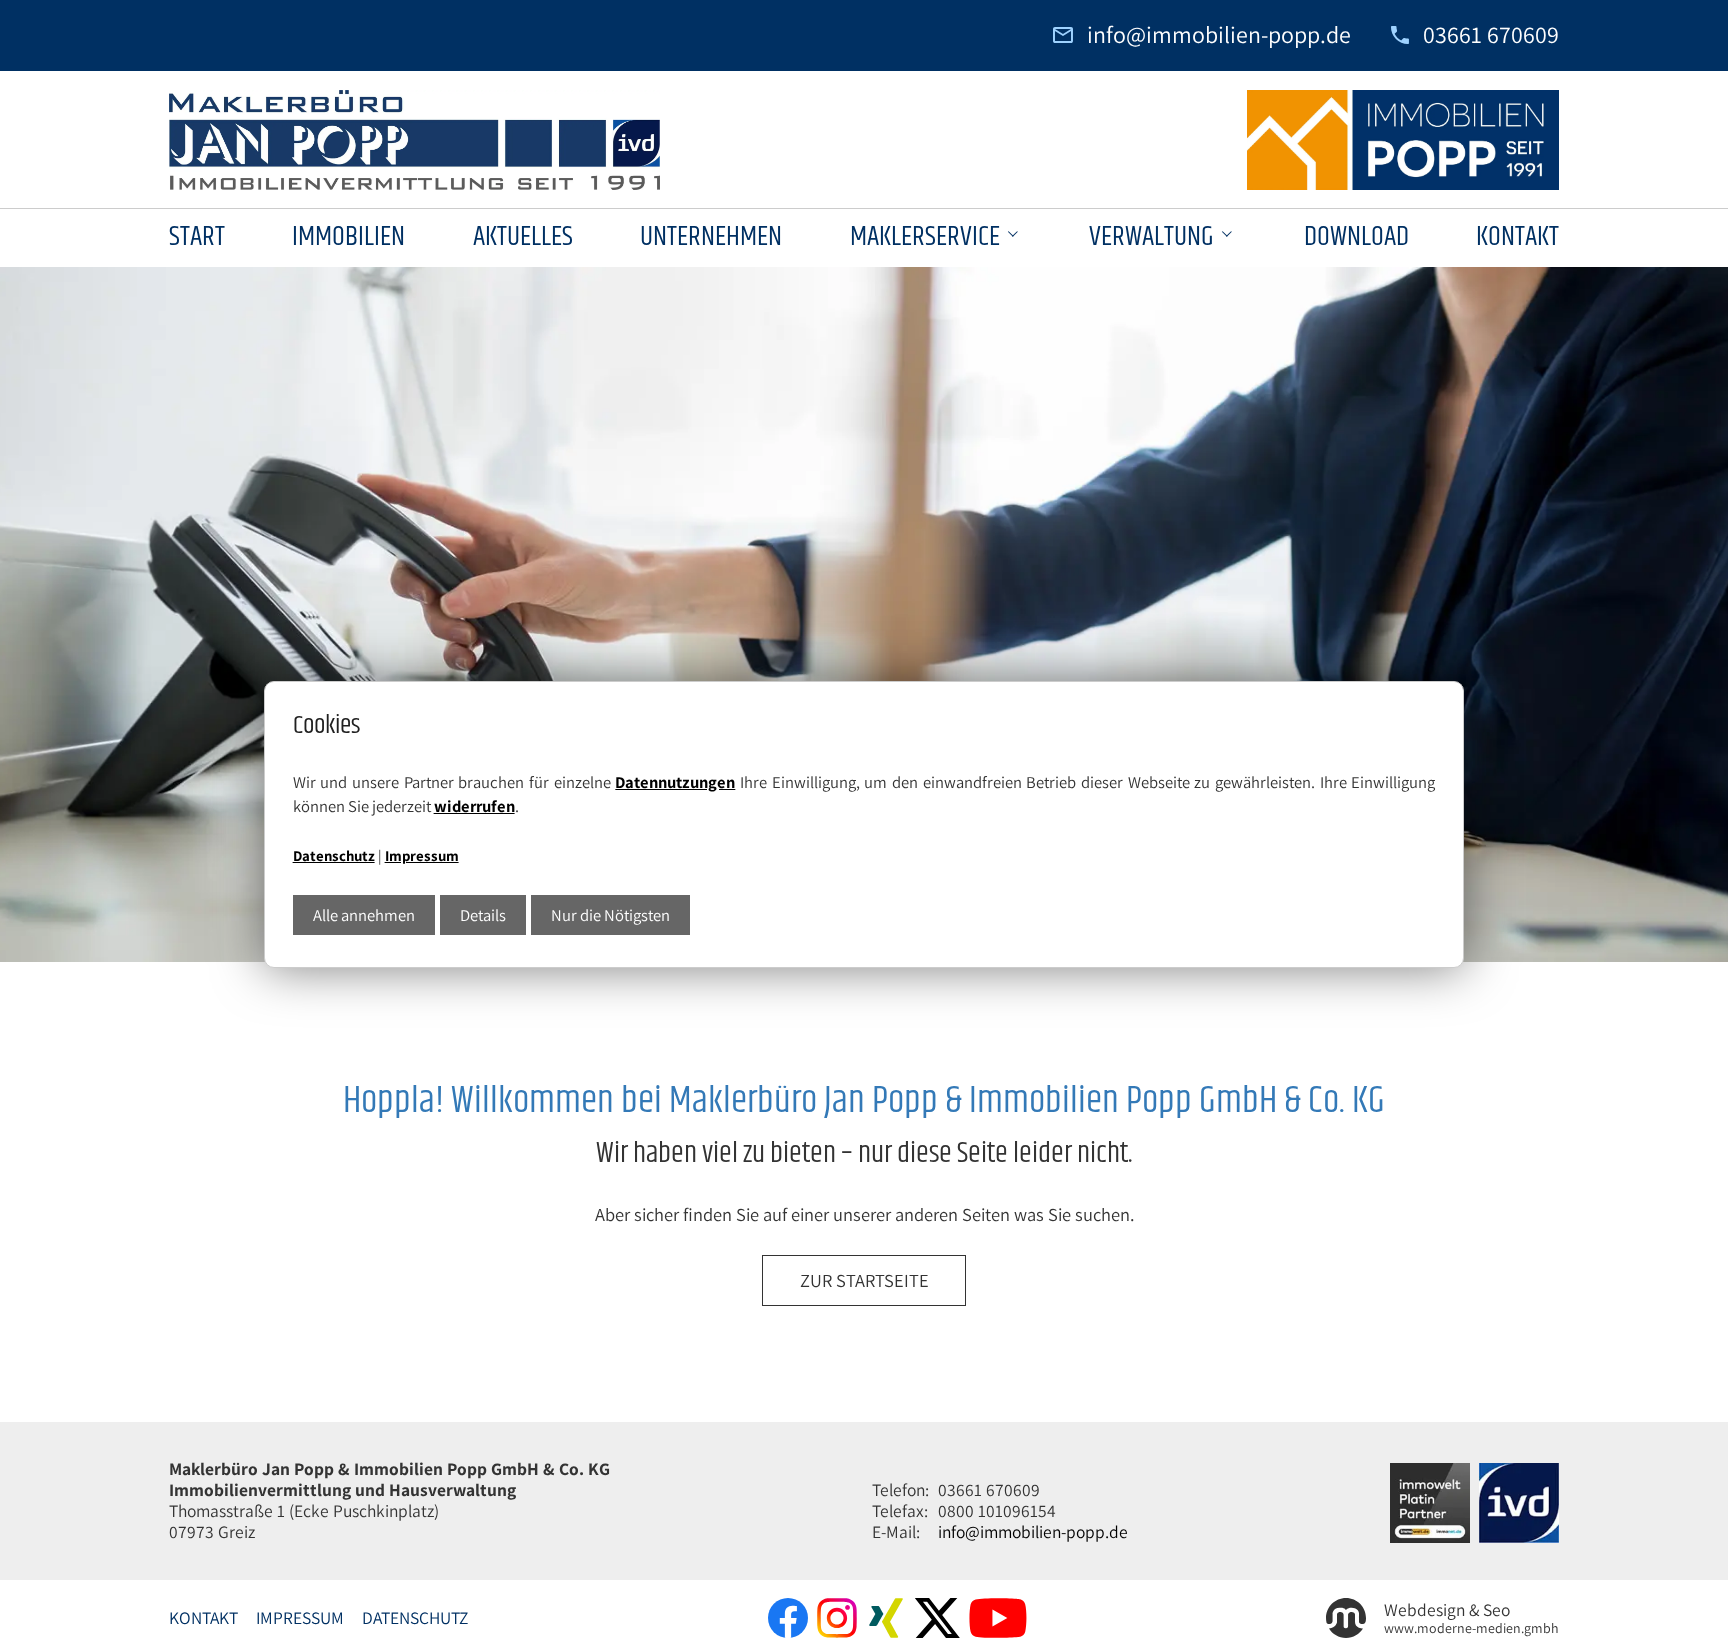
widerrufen (474, 806)
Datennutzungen (675, 782)
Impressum (422, 855)
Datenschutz (334, 855)
